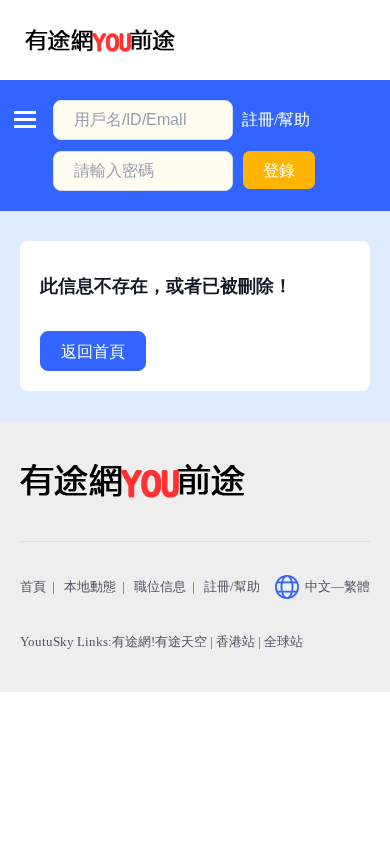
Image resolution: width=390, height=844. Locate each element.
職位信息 (160, 586)
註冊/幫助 (276, 119)
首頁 (33, 586)
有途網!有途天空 (159, 641)
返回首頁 (93, 351)
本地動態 (90, 586)
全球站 (283, 641)
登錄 (279, 170)
